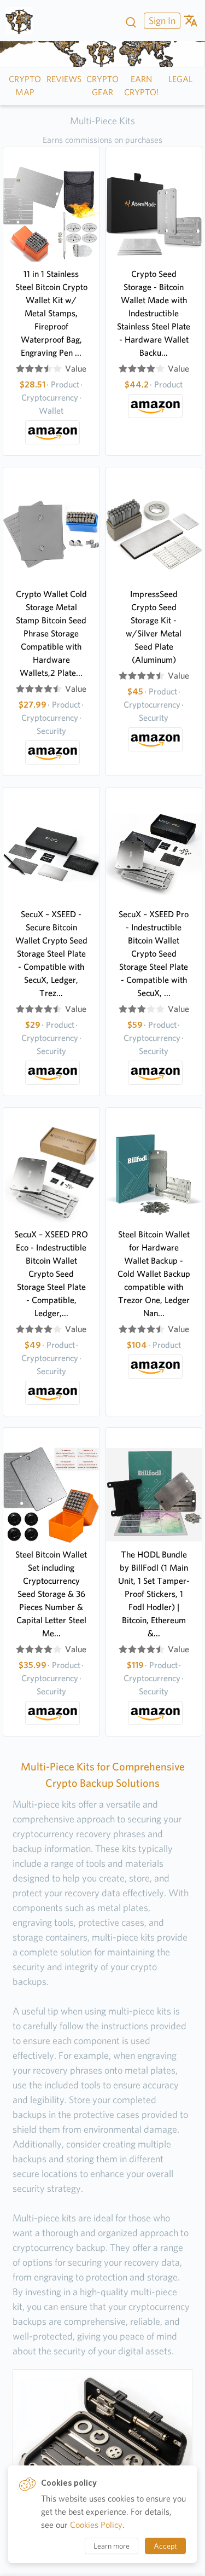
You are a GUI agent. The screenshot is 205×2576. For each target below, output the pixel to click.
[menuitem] (161, 21)
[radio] (20, 369)
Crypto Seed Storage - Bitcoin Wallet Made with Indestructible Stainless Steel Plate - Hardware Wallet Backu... (154, 313)
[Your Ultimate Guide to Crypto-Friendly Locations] (23, 21)
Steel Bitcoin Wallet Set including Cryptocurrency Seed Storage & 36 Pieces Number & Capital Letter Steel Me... (51, 1594)
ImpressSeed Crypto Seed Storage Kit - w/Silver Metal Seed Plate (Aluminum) (154, 627)
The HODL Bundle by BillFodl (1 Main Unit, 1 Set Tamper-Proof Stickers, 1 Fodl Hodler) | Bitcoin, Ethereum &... (154, 1594)
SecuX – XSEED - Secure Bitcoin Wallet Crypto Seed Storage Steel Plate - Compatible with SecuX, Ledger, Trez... (51, 954)
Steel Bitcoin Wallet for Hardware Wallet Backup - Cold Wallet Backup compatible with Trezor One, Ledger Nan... (154, 1274)
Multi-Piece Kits (102, 121)
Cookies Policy (96, 2525)
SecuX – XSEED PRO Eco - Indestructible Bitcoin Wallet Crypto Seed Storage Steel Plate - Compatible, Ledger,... (51, 1274)
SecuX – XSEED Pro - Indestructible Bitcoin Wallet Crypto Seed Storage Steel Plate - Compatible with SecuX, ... (154, 954)
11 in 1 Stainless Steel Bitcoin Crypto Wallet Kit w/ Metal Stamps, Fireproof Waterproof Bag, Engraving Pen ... (51, 313)
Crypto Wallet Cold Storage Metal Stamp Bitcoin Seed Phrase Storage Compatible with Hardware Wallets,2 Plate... (51, 633)
